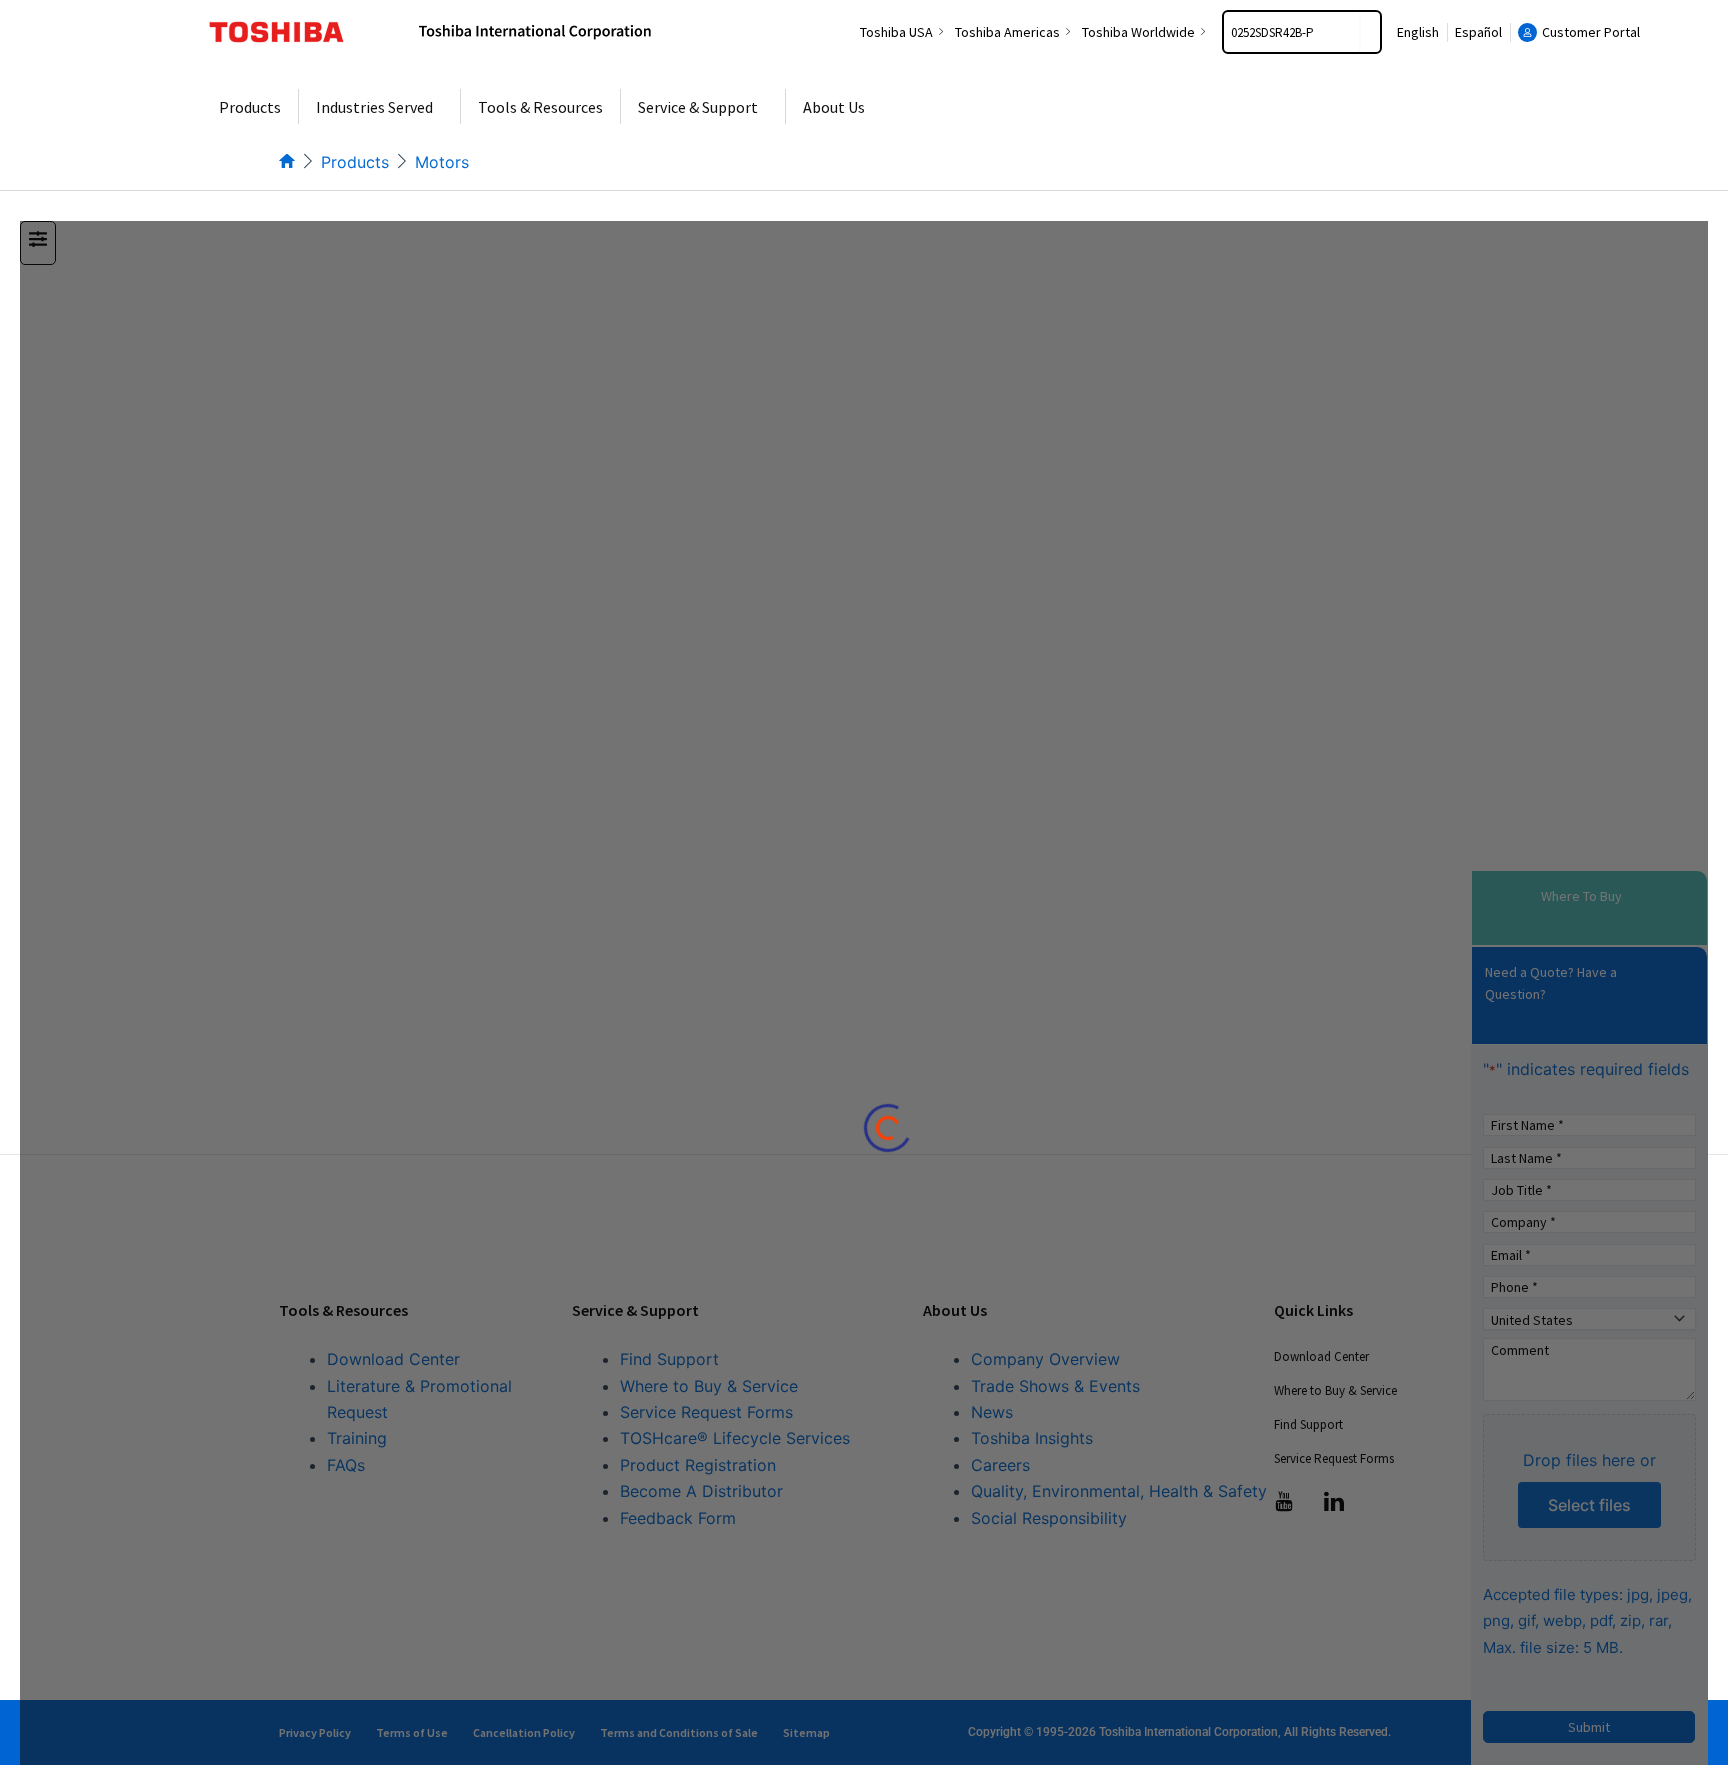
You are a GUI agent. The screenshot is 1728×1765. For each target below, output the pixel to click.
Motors (442, 162)
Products (355, 162)
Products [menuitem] (250, 107)
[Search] (1370, 32)
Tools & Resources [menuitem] (540, 107)
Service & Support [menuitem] (698, 107)
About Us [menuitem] (834, 107)
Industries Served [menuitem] (374, 107)
